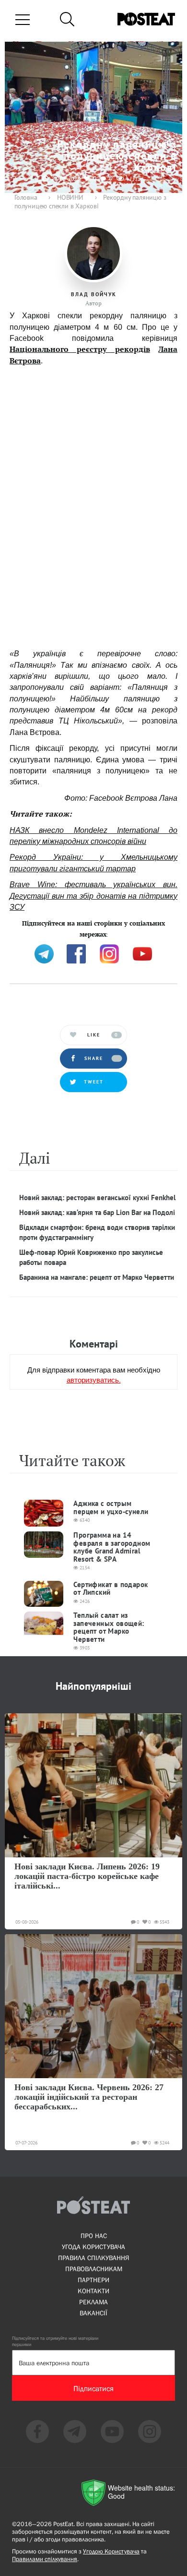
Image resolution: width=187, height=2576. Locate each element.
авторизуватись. (94, 1379)
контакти (93, 2291)
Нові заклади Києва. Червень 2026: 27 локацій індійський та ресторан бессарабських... (89, 2097)
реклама (93, 2302)
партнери (93, 2280)
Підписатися (93, 2388)
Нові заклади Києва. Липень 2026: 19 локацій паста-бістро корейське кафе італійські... (87, 1876)
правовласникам (94, 2269)
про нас (94, 2236)
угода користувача (93, 2247)
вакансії (93, 2313)
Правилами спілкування (45, 2559)
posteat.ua (26, 933)
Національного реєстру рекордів (80, 349)
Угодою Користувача (111, 2551)
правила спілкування (93, 2258)
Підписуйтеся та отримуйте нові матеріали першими (55, 2341)
